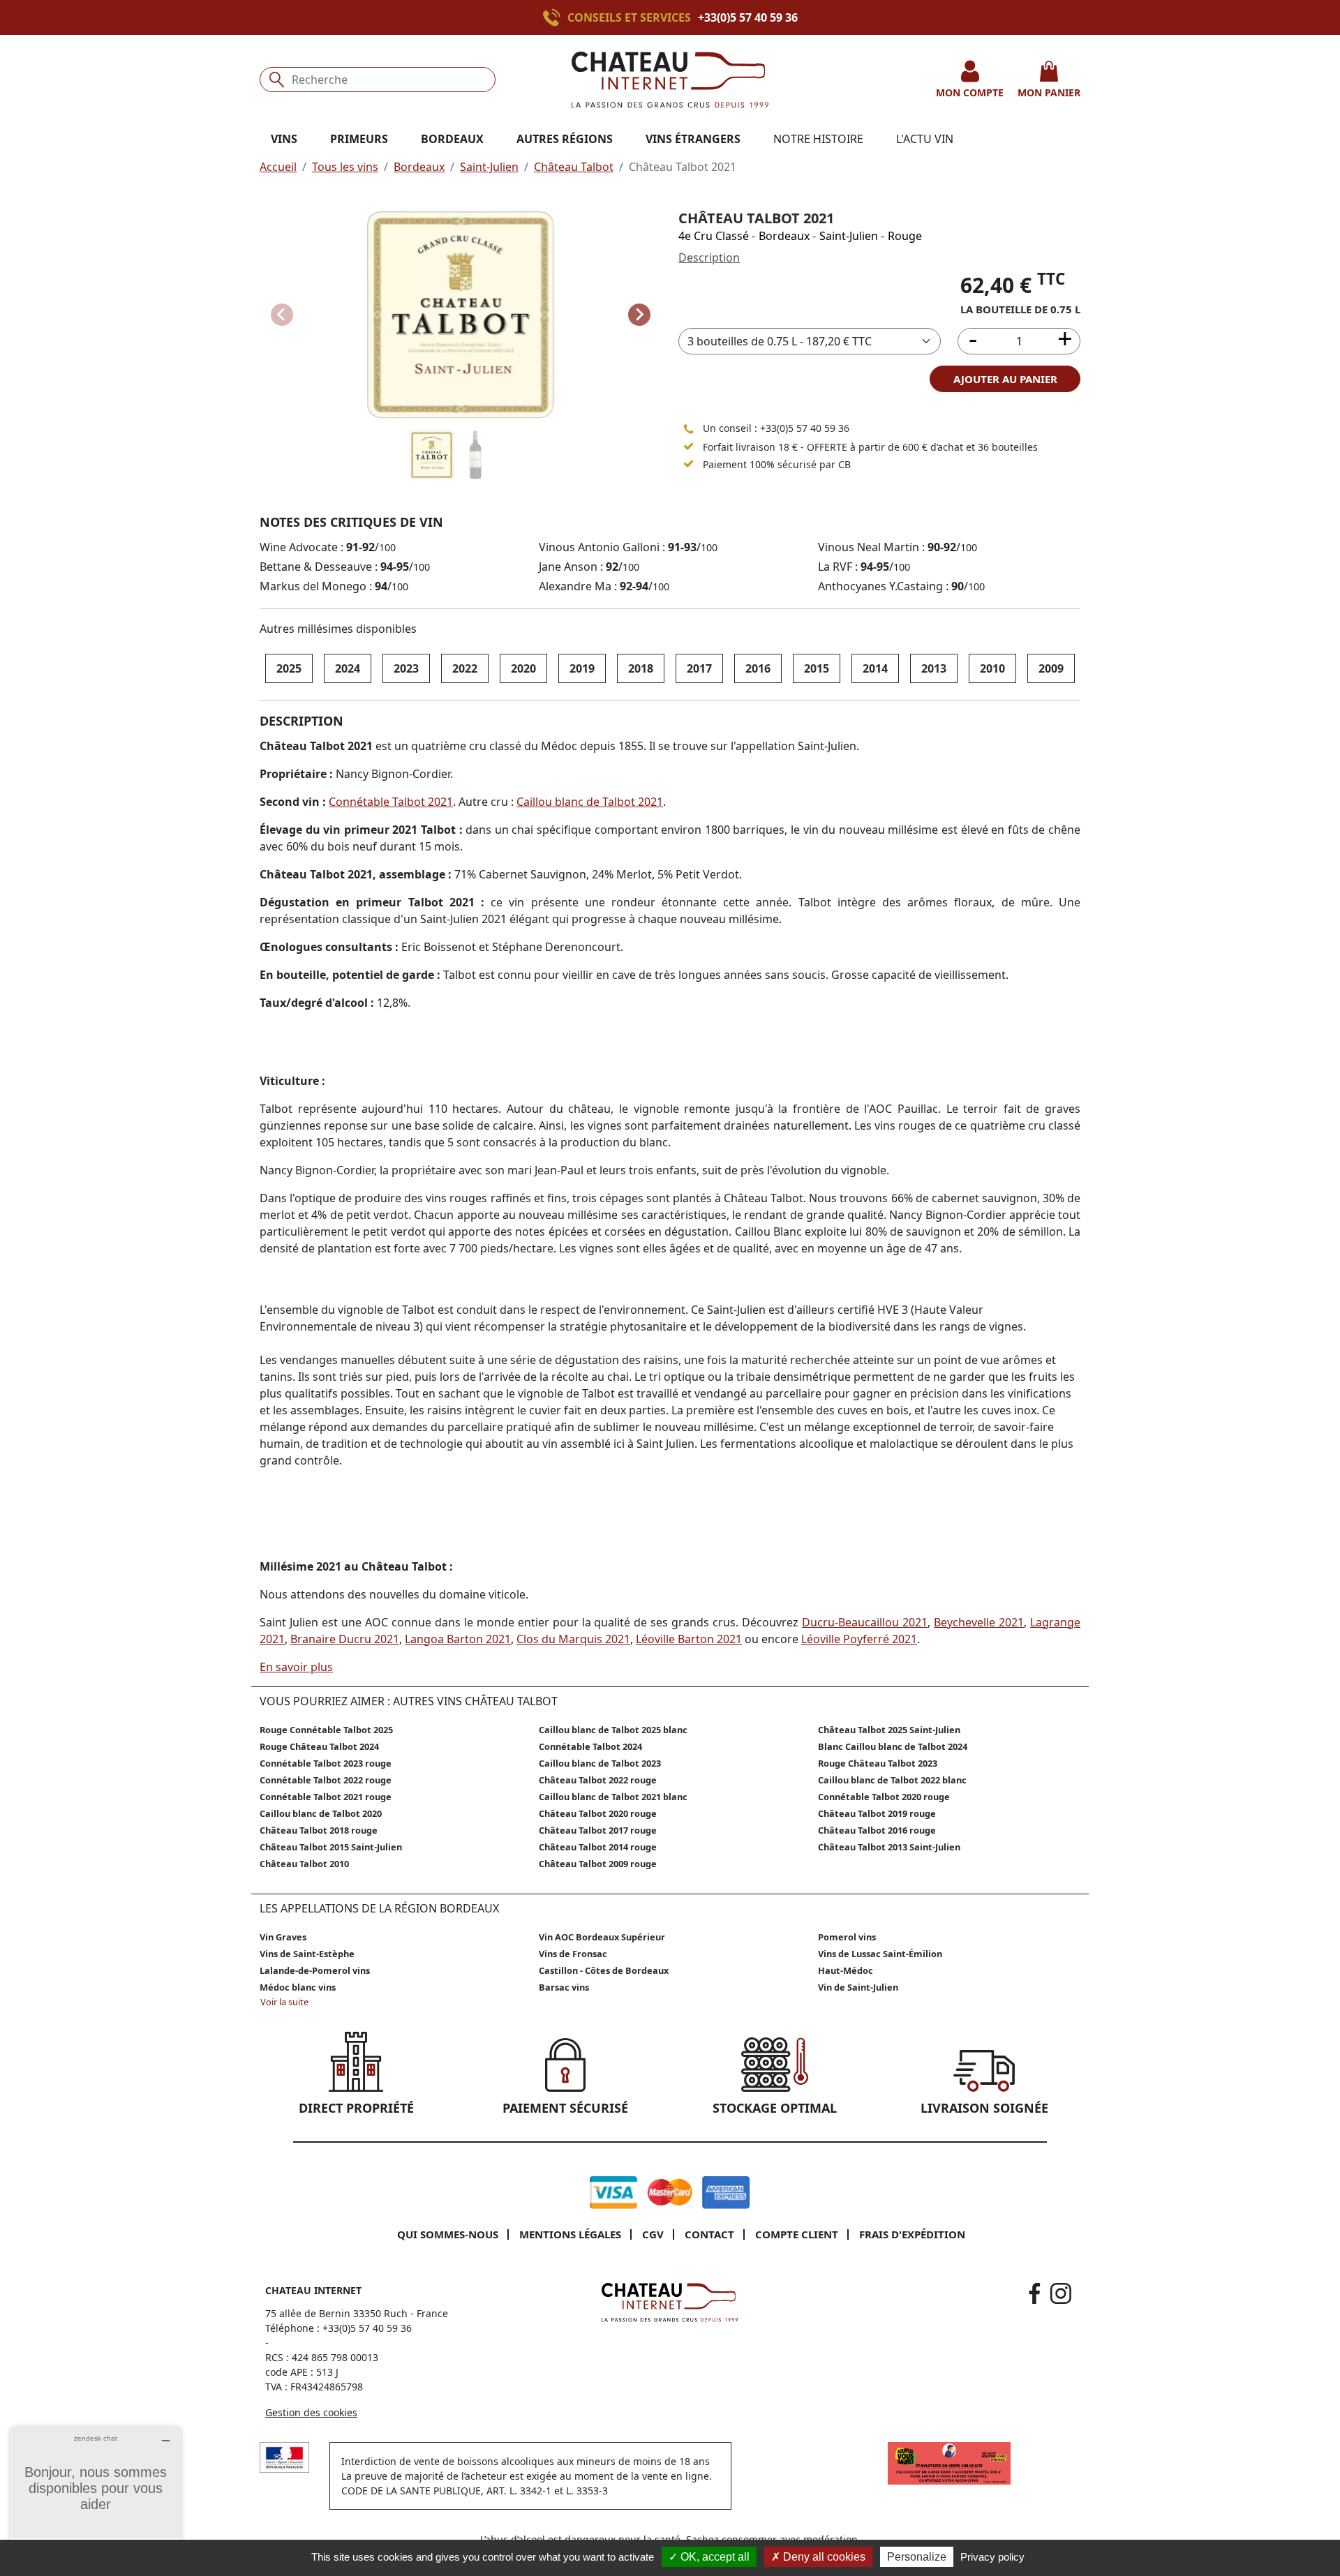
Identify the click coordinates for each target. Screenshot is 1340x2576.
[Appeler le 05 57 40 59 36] (689, 428)
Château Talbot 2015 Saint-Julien (331, 1847)
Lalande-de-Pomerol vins (315, 1970)
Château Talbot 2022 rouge (598, 1780)
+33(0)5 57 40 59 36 (748, 17)
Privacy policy (992, 2557)
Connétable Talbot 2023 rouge (326, 1763)
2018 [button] (641, 668)
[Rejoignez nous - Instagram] (1061, 2293)
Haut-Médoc (846, 1970)
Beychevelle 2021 (979, 1622)
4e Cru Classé (714, 236)
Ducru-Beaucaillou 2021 (865, 1622)
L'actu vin (925, 139)
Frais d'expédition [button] (912, 2234)
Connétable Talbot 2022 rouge (326, 1780)
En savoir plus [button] (296, 1667)
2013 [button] (934, 668)
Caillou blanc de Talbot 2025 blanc (613, 1730)
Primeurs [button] (359, 139)
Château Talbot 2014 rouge (598, 1847)
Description (709, 257)
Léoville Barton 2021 (689, 1639)
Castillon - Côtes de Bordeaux (604, 1970)
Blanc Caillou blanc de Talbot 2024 (893, 1746)
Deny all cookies (823, 2557)
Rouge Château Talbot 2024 (319, 1746)
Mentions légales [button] (570, 2234)
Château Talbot (574, 167)
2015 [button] (817, 668)
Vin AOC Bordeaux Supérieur (602, 1937)
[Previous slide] (282, 315)
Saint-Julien (489, 167)
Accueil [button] (278, 167)
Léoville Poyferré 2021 (859, 1639)
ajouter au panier (1005, 379)
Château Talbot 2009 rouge (598, 1864)
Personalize (917, 2557)
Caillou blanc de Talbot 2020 (321, 1813)
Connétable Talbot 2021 (391, 802)
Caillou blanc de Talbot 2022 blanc (892, 1780)
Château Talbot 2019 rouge (877, 1813)
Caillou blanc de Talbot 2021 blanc (613, 1797)
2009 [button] (1051, 668)
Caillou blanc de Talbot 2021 (590, 802)
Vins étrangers (693, 139)
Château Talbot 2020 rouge (598, 1813)
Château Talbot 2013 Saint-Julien (889, 1847)
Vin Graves (283, 1937)
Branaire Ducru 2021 (345, 1639)
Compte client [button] (797, 2234)
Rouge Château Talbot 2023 (878, 1763)
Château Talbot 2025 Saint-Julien (889, 1730)
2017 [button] (699, 668)
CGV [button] (653, 2234)
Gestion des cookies (311, 2412)
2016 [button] (758, 668)
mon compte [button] (970, 92)
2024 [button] (348, 668)
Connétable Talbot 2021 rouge (326, 1797)
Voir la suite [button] (284, 2002)
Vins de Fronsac (573, 1954)
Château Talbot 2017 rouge (598, 1830)
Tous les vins (345, 167)
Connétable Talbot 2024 (590, 1746)
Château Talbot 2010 (304, 1864)
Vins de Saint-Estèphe (307, 1954)
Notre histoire (818, 139)
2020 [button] (523, 668)
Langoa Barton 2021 (458, 1639)
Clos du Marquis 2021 (573, 1639)
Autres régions (565, 139)
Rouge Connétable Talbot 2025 (326, 1730)
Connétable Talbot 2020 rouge (884, 1797)
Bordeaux (419, 167)
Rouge (905, 236)
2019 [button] (582, 668)
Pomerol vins (847, 1937)
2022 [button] (465, 668)
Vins (284, 139)
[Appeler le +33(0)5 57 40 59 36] (555, 17)
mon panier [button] (1049, 92)
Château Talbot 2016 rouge (877, 1830)
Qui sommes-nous (448, 2234)
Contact (709, 2234)
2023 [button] (406, 668)
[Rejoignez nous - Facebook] (1035, 2293)
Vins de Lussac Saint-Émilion (880, 1954)
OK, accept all (714, 2557)
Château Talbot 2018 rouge (319, 1830)
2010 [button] (992, 668)
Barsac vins (564, 1987)
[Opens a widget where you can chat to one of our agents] (96, 2496)
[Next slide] (639, 315)
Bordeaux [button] (452, 139)
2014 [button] (875, 668)
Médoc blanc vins (298, 1987)
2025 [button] (289, 668)
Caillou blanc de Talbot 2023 (600, 1763)
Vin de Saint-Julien (858, 1987)
